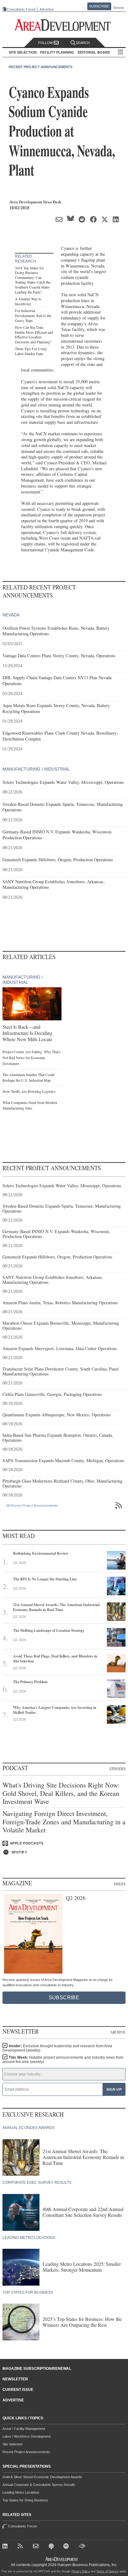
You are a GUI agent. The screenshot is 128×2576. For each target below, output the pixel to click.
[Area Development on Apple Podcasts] (52, 2547)
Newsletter (15, 2379)
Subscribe (99, 6)
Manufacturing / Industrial (36, 769)
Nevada (11, 615)
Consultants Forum (21, 9)
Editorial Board (94, 52)
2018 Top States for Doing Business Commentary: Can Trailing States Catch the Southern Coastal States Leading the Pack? (33, 280)
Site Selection (13, 2444)
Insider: (57, 2048)
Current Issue (18, 2390)
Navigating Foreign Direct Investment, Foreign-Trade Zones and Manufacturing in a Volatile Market (64, 1822)
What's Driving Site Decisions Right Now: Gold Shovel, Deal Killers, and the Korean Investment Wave (61, 1793)
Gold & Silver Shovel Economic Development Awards (42, 2477)
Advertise (47, 9)
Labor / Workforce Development (27, 2436)
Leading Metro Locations (21, 2492)
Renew (119, 8)
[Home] (37, 2547)
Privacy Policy (81, 2571)
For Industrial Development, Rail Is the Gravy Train (33, 315)
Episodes (117, 1769)
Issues (120, 1884)
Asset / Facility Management (24, 2429)
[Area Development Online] (62, 2559)
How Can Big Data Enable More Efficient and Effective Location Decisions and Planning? (34, 334)
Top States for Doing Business (25, 2500)
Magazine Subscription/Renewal (37, 2369)
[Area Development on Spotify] (67, 2547)
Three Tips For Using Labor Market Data (31, 351)
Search (83, 43)
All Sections (121, 52)
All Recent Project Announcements (32, 1505)
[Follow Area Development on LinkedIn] (6, 2547)
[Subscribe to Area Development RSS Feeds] (22, 2547)
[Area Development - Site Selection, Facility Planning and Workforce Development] (64, 25)
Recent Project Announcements (41, 67)
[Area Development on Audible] (82, 2547)
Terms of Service (107, 2571)
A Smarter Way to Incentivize (28, 301)
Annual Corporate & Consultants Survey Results (39, 2485)
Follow (46, 43)
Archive (118, 2032)
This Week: (63, 2060)
